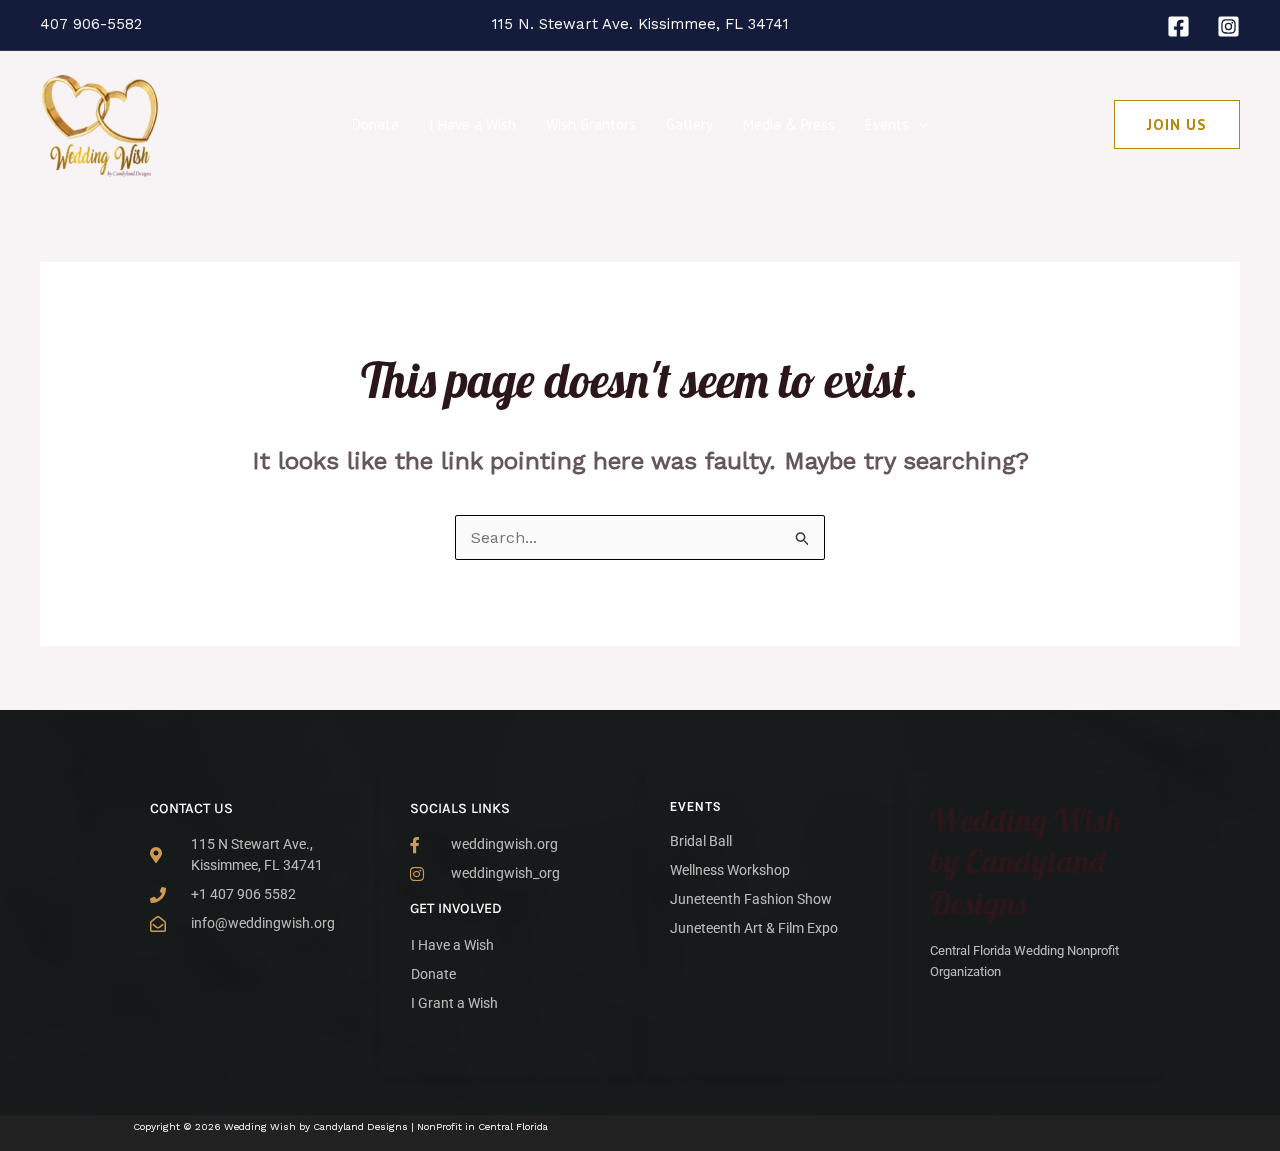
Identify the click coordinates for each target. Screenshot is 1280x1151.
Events (887, 124)
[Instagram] (1228, 26)
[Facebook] (1178, 26)
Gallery (689, 124)
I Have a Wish (472, 124)
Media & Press (789, 124)
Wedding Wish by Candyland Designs (1025, 861)
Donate (375, 124)
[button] (918, 125)
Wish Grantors (591, 124)
